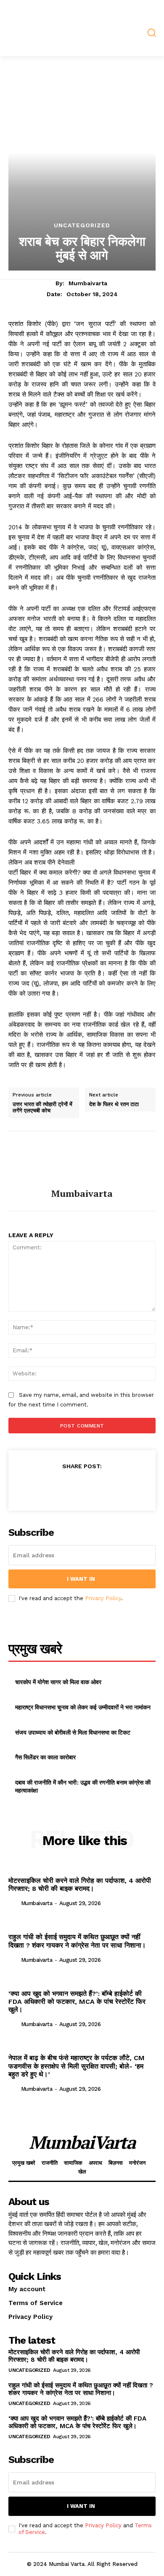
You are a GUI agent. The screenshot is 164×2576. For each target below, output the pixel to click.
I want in (81, 1579)
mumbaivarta (88, 283)
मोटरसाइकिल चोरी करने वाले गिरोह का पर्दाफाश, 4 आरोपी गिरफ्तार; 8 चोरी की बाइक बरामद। (80, 1885)
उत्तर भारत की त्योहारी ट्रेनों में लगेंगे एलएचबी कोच (42, 1108)
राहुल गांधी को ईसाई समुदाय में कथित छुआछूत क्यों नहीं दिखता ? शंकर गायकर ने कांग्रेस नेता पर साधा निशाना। (77, 1941)
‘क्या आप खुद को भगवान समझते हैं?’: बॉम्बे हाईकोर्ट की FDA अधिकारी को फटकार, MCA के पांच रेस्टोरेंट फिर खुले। (77, 2002)
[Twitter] (53, 1487)
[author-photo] (14, 1902)
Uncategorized (82, 225)
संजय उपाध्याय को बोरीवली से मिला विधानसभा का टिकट (73, 1732)
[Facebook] (33, 1487)
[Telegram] (91, 1487)
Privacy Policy (103, 1598)
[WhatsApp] (72, 1487)
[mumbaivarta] (82, 1160)
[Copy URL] (111, 1487)
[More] (130, 1487)
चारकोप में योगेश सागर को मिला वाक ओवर (58, 1682)
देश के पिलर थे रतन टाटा (114, 1104)
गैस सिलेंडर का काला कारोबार (45, 1757)
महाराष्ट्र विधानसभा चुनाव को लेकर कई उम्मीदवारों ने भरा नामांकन (83, 1707)
